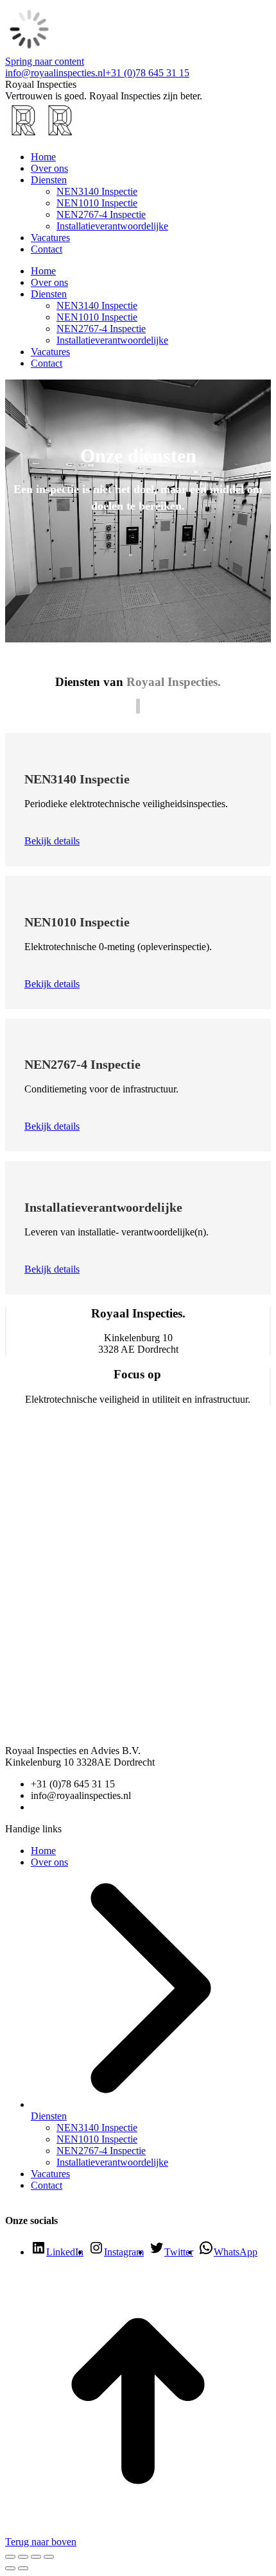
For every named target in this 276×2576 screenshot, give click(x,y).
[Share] (23, 2557)
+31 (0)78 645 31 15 (147, 73)
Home (43, 1851)
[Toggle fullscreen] (36, 2557)
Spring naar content (45, 61)
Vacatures (50, 2174)
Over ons (49, 1862)
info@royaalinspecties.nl (55, 73)
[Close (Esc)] (10, 2557)
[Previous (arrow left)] (10, 2568)
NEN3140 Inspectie (97, 2128)
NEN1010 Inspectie (97, 2139)
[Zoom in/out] (49, 2557)
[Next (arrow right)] (23, 2568)
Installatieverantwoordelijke (112, 2162)
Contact (47, 2185)
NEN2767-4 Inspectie (101, 2151)
